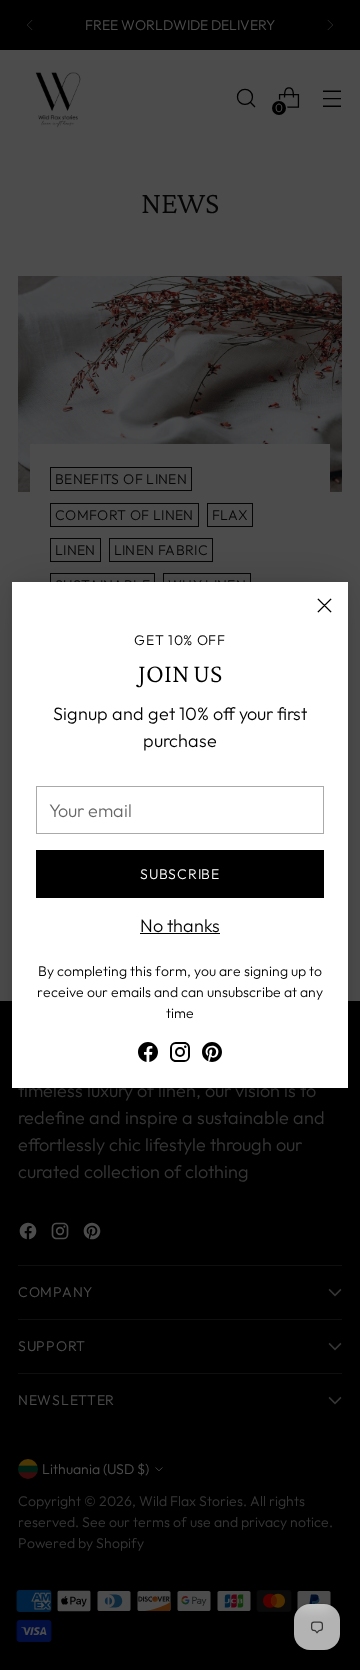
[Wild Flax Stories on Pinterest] (212, 1055)
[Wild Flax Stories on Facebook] (148, 1055)
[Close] (324, 605)
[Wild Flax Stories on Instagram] (180, 1055)
